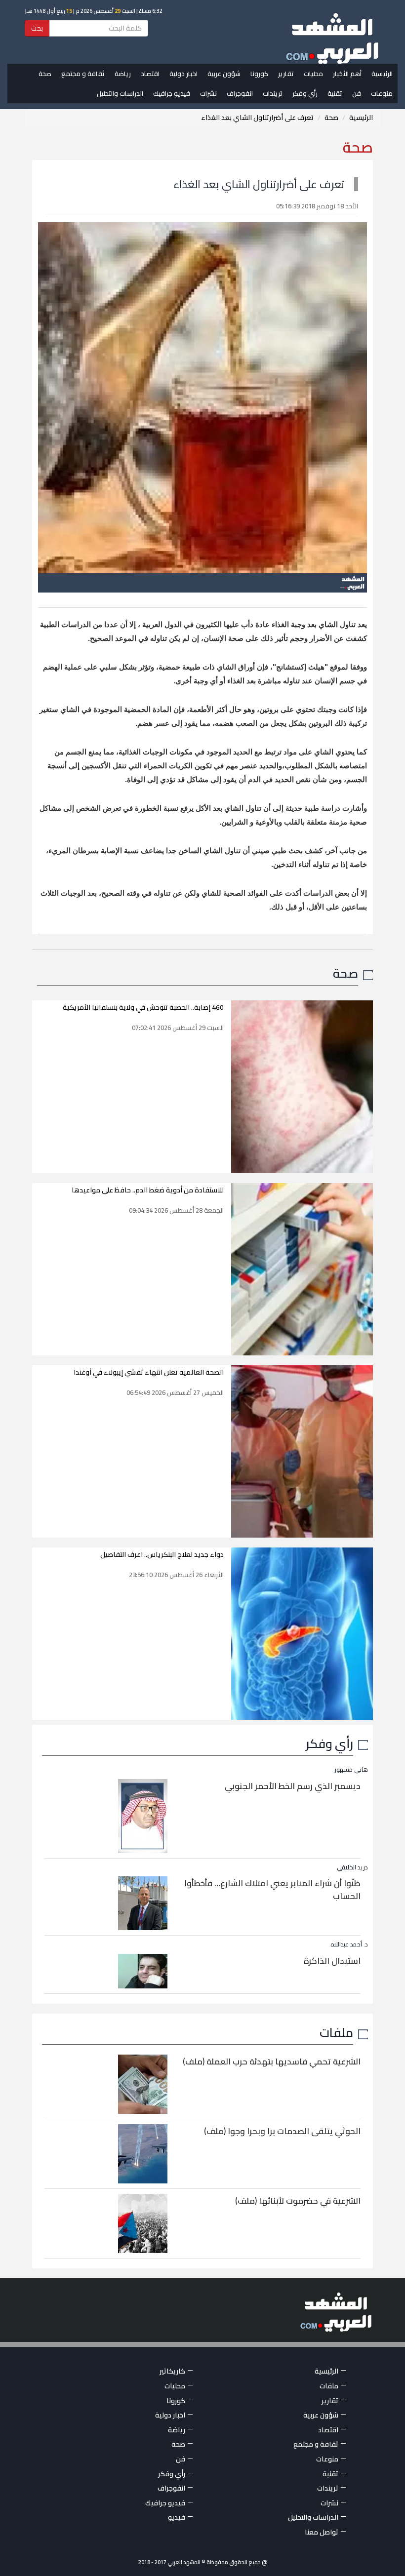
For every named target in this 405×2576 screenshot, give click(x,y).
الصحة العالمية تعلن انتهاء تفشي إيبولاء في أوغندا (149, 1372)
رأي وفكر (305, 93)
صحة (45, 74)
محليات (313, 74)
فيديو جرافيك (172, 93)
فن (357, 93)
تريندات (273, 93)
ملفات (336, 2032)
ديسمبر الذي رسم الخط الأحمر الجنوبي (293, 1786)
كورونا (259, 74)
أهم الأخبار (347, 74)
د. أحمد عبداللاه (349, 1944)
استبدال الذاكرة (332, 1961)
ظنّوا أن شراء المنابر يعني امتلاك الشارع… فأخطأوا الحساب (272, 1890)
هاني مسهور (351, 1769)
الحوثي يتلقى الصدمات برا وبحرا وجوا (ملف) (282, 2131)
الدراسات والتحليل (120, 93)
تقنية (335, 93)
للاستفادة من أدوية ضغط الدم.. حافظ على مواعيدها (148, 1190)
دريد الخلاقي (352, 1867)
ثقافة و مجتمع (83, 74)
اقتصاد (150, 74)
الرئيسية (382, 74)
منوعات (382, 93)
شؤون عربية (224, 74)
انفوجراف (240, 93)
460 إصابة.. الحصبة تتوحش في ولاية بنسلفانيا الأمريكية (143, 1007)
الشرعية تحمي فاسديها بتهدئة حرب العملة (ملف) (272, 2061)
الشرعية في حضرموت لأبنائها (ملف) (298, 2201)
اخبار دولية (183, 74)
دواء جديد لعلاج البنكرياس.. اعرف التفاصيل (162, 1554)
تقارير (286, 74)
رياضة (123, 74)
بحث (37, 28)
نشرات (208, 93)
